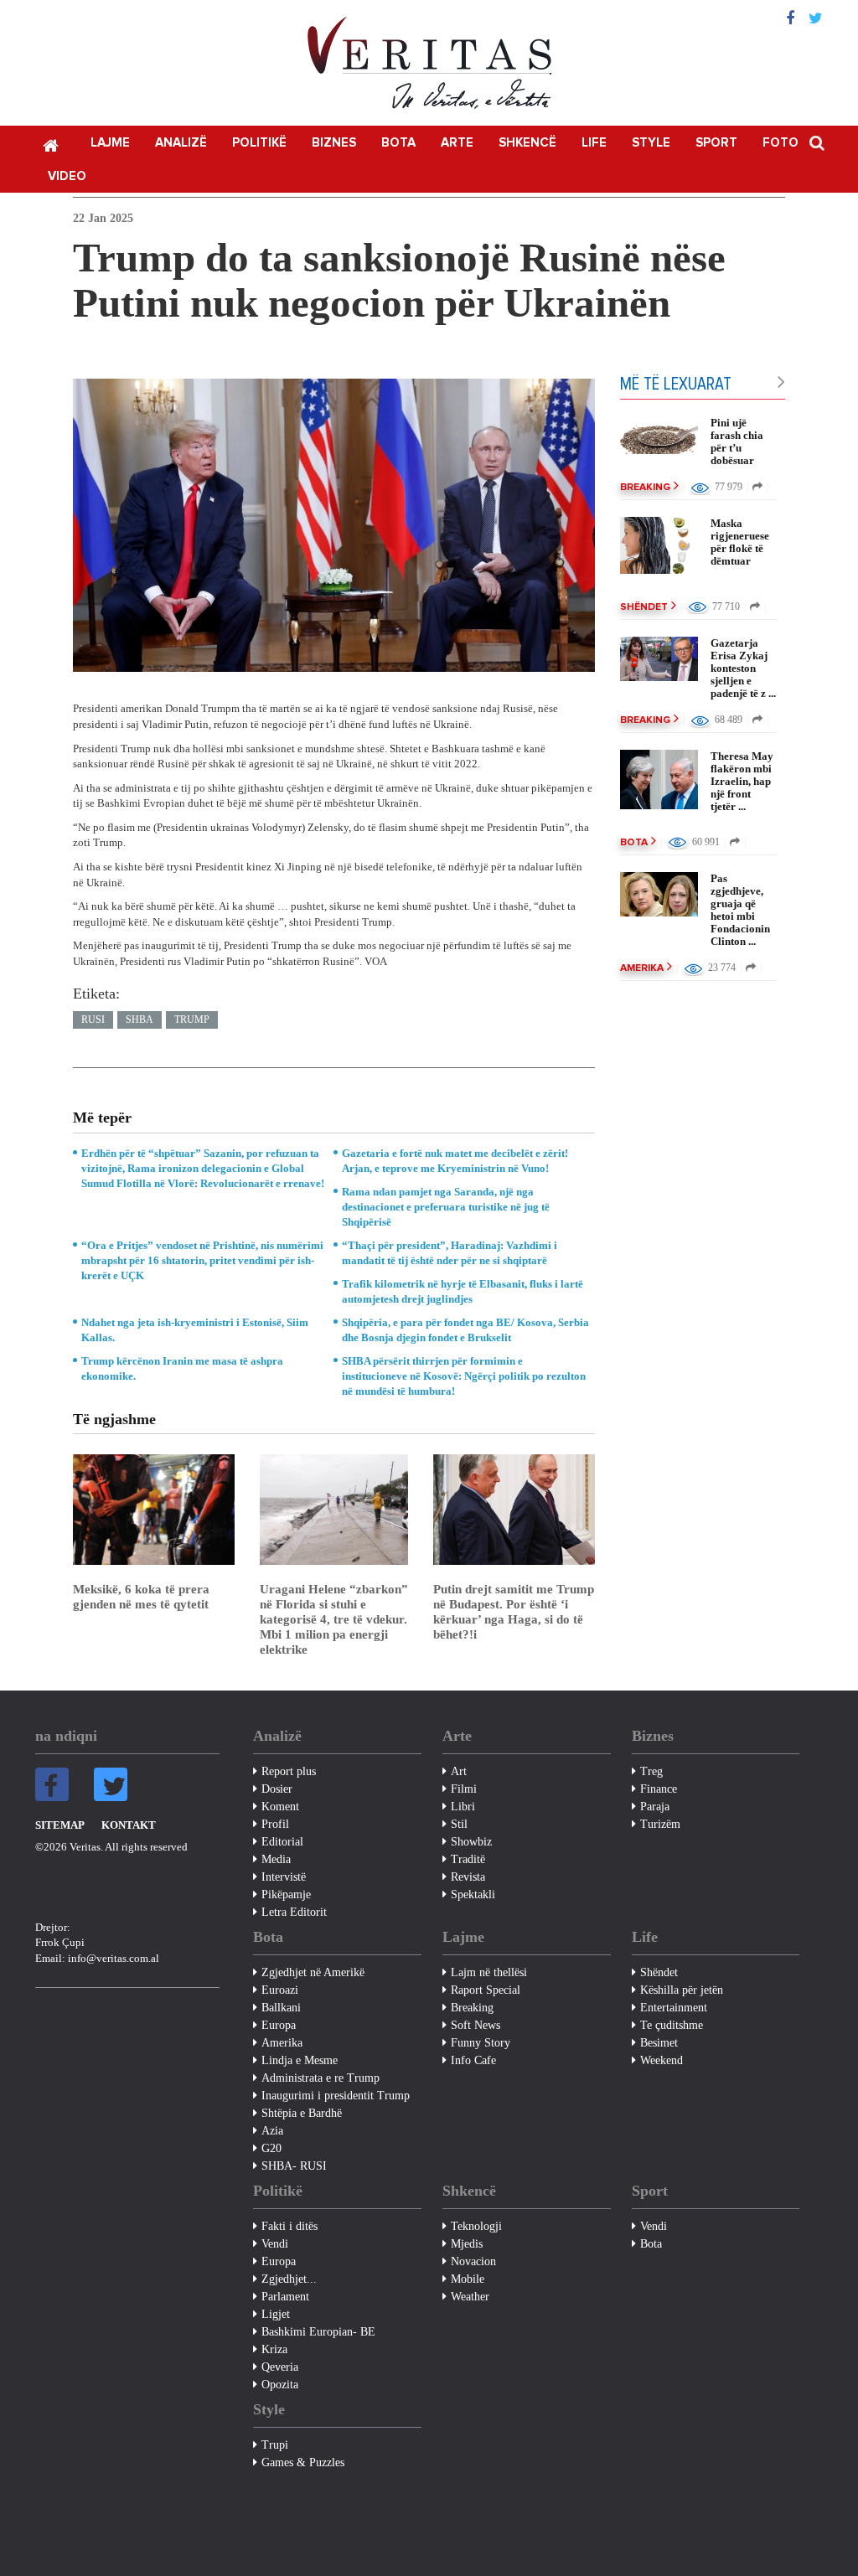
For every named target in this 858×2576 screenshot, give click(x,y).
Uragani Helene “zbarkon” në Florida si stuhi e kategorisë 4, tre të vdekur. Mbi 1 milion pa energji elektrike (334, 1619)
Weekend (662, 2060)
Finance (659, 1789)
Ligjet (276, 2314)
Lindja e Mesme (300, 2060)
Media (276, 1859)
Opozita (280, 2385)
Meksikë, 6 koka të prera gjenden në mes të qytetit (141, 1597)
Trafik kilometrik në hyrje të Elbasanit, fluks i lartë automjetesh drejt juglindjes (463, 1291)
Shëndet (644, 607)
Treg (651, 1771)
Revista (468, 1877)
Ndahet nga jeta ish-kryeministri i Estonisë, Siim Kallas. (195, 1330)
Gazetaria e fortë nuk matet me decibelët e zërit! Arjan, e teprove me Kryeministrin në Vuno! (455, 1161)
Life (594, 143)
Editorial (282, 1842)
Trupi (275, 2445)
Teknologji (476, 2226)
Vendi (275, 2244)
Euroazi (280, 1990)
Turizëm (660, 1824)
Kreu (50, 144)
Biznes (334, 143)
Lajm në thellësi (489, 1972)
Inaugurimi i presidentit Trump (336, 2096)
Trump (192, 1020)
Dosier (277, 1789)
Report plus (289, 1771)
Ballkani (281, 2008)
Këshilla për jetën (682, 1990)
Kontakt (129, 1825)
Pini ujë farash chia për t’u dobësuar (737, 441)
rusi (93, 1020)
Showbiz (471, 1842)
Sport (716, 143)
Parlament (285, 2297)
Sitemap (60, 1825)
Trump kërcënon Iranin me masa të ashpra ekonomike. (182, 1368)
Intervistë (284, 1877)
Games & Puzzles (303, 2462)
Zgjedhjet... (289, 2279)
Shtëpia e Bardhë (302, 2113)
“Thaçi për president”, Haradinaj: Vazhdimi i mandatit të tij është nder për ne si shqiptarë (450, 1253)
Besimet (659, 2043)
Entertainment (674, 2008)
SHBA (140, 1020)
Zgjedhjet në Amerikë (313, 1972)
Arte (457, 143)
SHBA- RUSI (294, 2166)
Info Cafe (473, 2060)
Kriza (274, 2349)
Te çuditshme (672, 2025)
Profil (275, 1824)
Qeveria (280, 2367)
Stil (459, 1824)
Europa (279, 2025)
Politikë (259, 143)
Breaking (645, 488)
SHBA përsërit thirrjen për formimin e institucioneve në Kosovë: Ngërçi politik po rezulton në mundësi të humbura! (464, 1376)
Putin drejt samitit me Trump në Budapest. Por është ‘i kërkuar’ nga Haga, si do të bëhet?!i (514, 1612)
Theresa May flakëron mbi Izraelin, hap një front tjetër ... (742, 781)
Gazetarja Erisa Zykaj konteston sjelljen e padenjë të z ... (743, 668)
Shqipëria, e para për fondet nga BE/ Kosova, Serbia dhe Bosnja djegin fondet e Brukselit (465, 1330)
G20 (271, 2148)
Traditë (468, 1859)
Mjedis (467, 2244)
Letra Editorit (294, 1912)
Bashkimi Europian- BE (318, 2332)
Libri (463, 1807)
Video (67, 176)
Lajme (110, 143)
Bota (398, 143)
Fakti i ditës (289, 2226)
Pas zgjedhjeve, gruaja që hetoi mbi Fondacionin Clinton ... (740, 910)
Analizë (181, 143)
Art (459, 1771)
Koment (280, 1807)
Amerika (642, 968)
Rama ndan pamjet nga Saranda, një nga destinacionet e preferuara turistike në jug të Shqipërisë (446, 1207)
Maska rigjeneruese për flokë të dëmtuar (740, 542)
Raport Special (486, 1990)
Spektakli (473, 1895)
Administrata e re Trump (320, 2078)
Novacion (473, 2261)
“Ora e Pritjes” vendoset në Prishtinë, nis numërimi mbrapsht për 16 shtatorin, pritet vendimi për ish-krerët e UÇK (202, 1260)
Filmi (464, 1789)
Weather (470, 2297)
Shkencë (527, 143)
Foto (780, 143)
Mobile (468, 2279)
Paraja (655, 1807)
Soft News (476, 2025)
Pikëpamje (286, 1895)
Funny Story (481, 2043)
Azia (272, 2131)
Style (651, 143)
